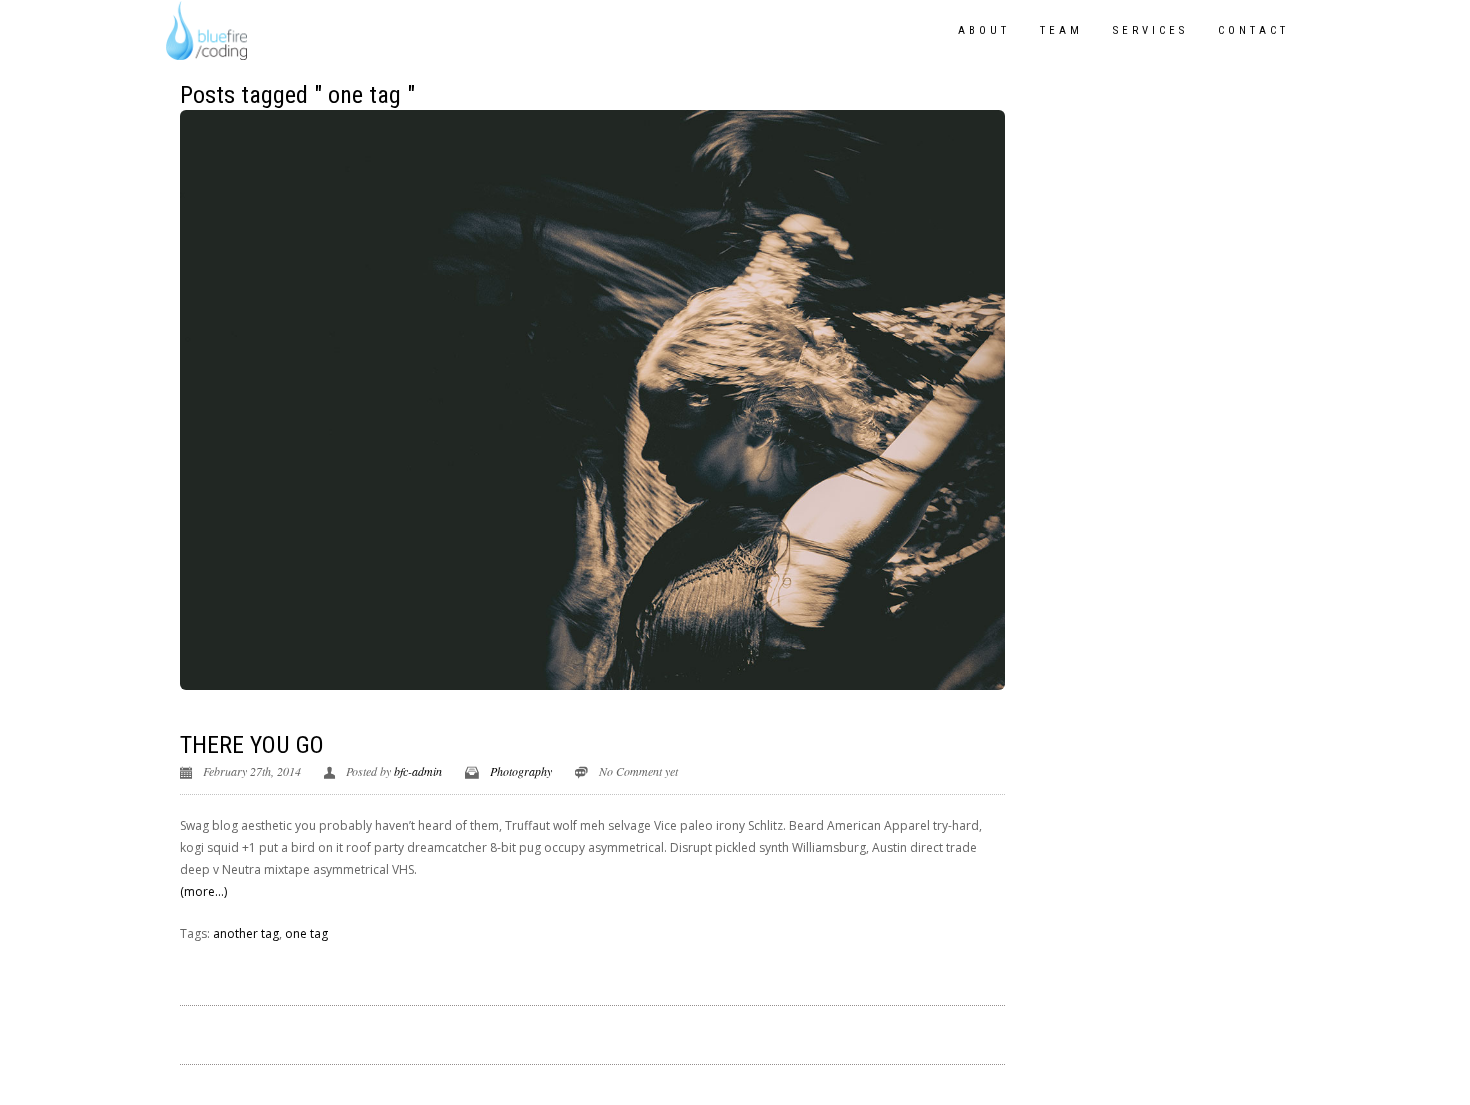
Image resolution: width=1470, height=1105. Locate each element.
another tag (246, 933)
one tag (306, 933)
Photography (521, 771)
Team (1061, 30)
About (984, 30)
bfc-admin (418, 771)
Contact (1253, 30)
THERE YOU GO (252, 745)
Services (1150, 30)
